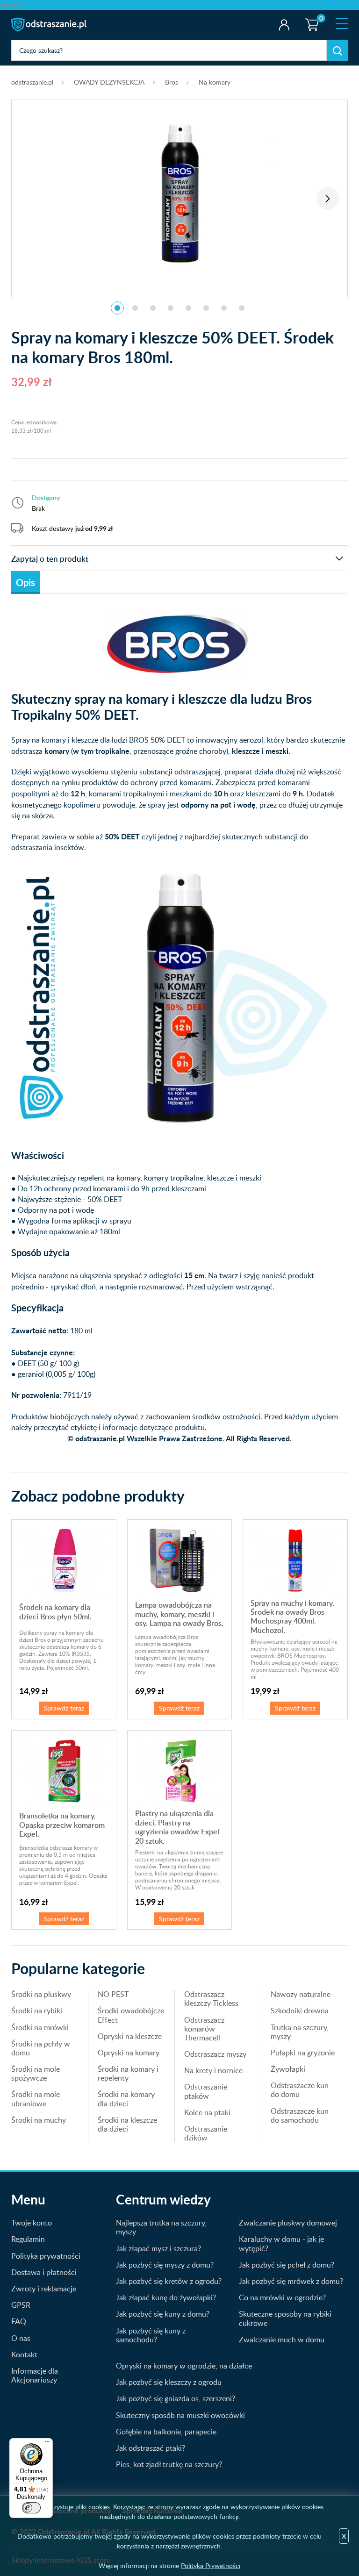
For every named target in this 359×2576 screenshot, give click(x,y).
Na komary (215, 82)
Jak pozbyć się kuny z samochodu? (151, 2335)
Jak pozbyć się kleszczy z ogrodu (169, 2382)
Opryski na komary (129, 2053)
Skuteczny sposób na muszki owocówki (180, 2415)
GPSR (21, 2305)
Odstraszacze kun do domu (300, 2090)
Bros (172, 82)
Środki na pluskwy (41, 1994)
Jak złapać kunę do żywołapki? (166, 2297)
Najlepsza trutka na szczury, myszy (161, 2227)
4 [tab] (171, 308)
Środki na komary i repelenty (128, 2073)
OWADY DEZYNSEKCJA (109, 82)
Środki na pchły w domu (41, 2048)
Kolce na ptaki (207, 2112)
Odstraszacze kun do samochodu (300, 2115)
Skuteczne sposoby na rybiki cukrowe (285, 2318)
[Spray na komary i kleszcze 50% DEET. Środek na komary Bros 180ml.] (179, 193)
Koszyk (310, 16)
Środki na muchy (39, 2120)
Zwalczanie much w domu (282, 2340)
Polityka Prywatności (211, 2565)
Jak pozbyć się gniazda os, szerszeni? (176, 2398)
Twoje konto (284, 25)
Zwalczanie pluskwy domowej (288, 2223)
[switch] (31, 2508)
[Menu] (47, 2444)
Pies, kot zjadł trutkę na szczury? (169, 2464)
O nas (21, 2338)
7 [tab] (224, 308)
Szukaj (337, 50)
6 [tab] (206, 308)
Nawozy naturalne (301, 1994)
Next (328, 199)
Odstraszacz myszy (215, 2054)
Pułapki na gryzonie (303, 2053)
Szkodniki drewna (300, 2011)
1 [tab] (117, 308)
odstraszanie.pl (50, 25)
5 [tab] (188, 308)
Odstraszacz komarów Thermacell (204, 2029)
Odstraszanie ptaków (206, 2091)
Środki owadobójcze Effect (131, 2015)
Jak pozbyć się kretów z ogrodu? (169, 2281)
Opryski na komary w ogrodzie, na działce (184, 2366)
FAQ (19, 2321)
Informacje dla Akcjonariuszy (35, 2375)
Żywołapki (288, 2069)
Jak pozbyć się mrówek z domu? (291, 2281)
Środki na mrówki (40, 2027)
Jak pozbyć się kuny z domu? (163, 2314)
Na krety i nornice (213, 2070)
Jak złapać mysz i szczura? (158, 2248)
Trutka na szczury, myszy (300, 2032)
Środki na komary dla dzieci (126, 2099)
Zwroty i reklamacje (44, 2289)
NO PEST (113, 1994)
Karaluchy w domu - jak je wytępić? (281, 2243)
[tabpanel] (179, 193)
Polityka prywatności (46, 2256)
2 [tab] (135, 308)
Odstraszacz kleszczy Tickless (211, 1999)
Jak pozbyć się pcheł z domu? (287, 2265)
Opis (25, 582)
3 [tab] (153, 308)
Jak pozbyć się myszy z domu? (165, 2265)
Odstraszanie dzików (206, 2133)
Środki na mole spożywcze (36, 2073)
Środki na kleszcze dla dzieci (127, 2124)
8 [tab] (242, 308)
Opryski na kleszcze (130, 2036)
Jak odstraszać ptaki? (151, 2448)
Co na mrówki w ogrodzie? (282, 2297)
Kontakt (24, 2354)
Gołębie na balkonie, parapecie (166, 2432)
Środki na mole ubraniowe (36, 2099)
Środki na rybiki (37, 2011)
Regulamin (28, 2239)
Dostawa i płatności (44, 2272)
